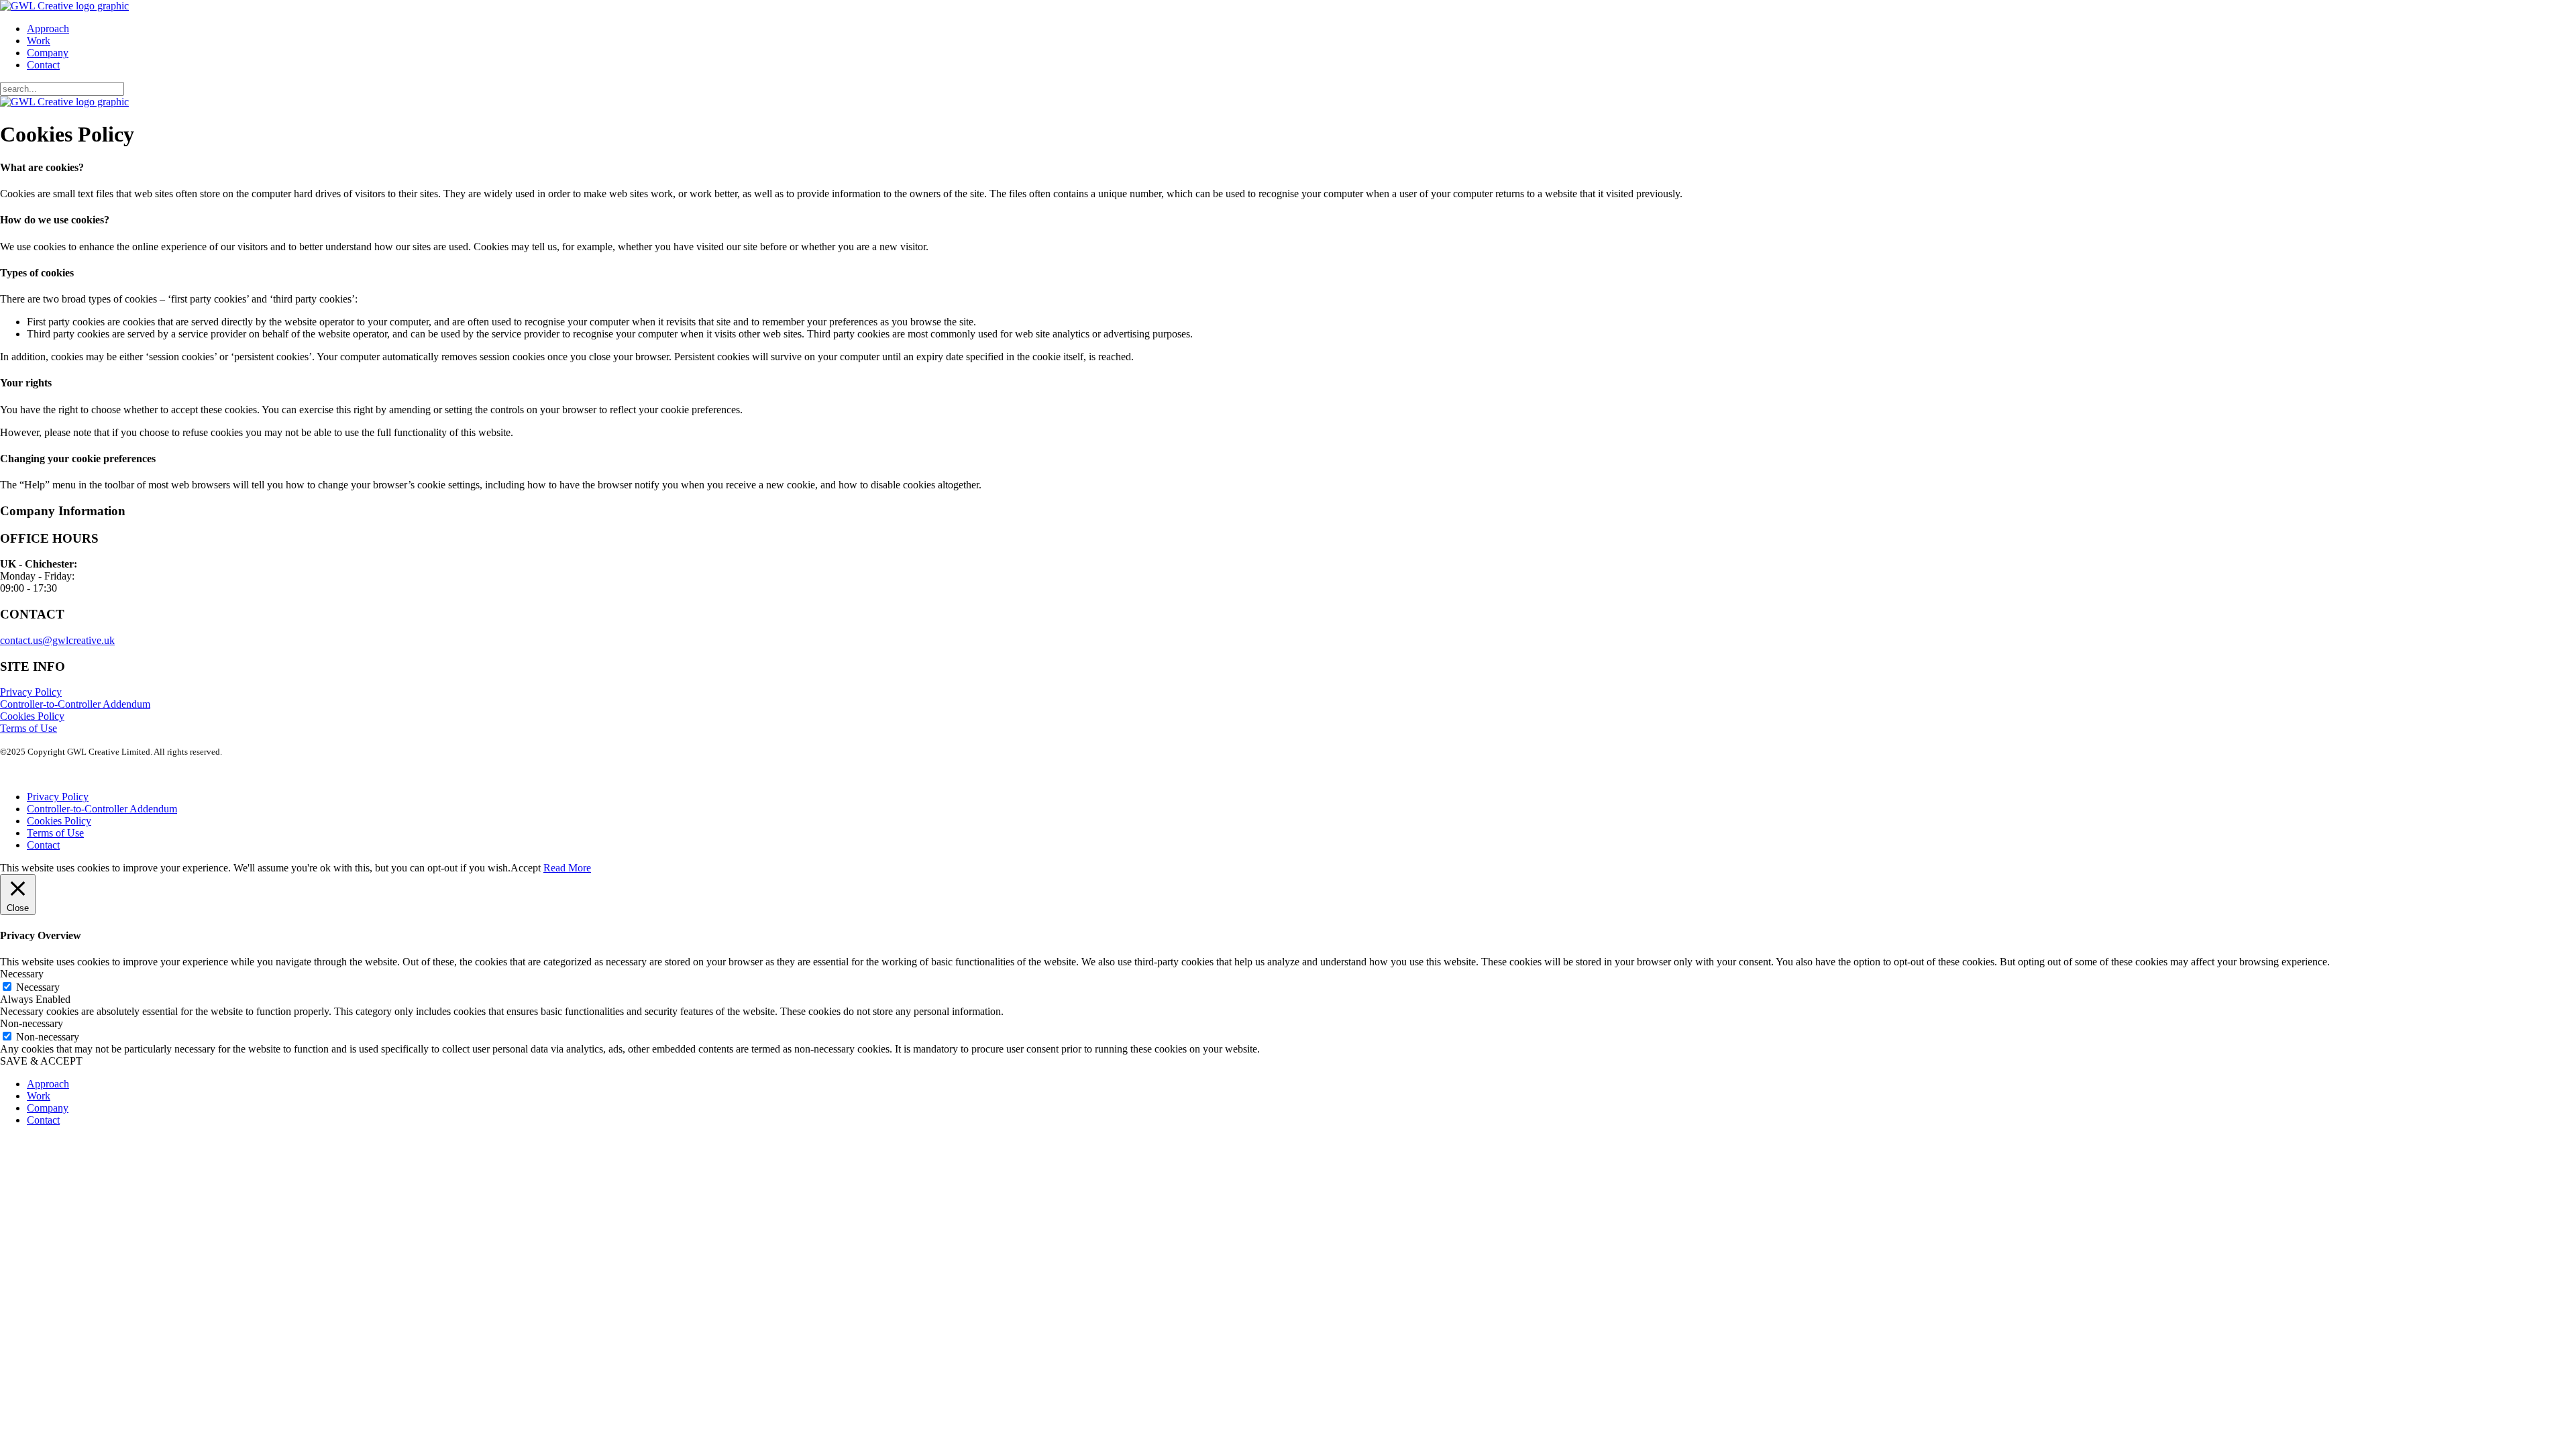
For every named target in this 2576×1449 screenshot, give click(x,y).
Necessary (38, 987)
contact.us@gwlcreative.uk (57, 640)
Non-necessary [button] (32, 1023)
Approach (48, 29)
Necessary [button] (22, 974)
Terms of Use (29, 728)
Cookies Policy (32, 716)
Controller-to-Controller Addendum (75, 704)
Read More (567, 868)
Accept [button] (526, 868)
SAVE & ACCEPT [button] (41, 1061)
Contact (43, 65)
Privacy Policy (31, 692)
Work (39, 41)
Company (48, 53)
